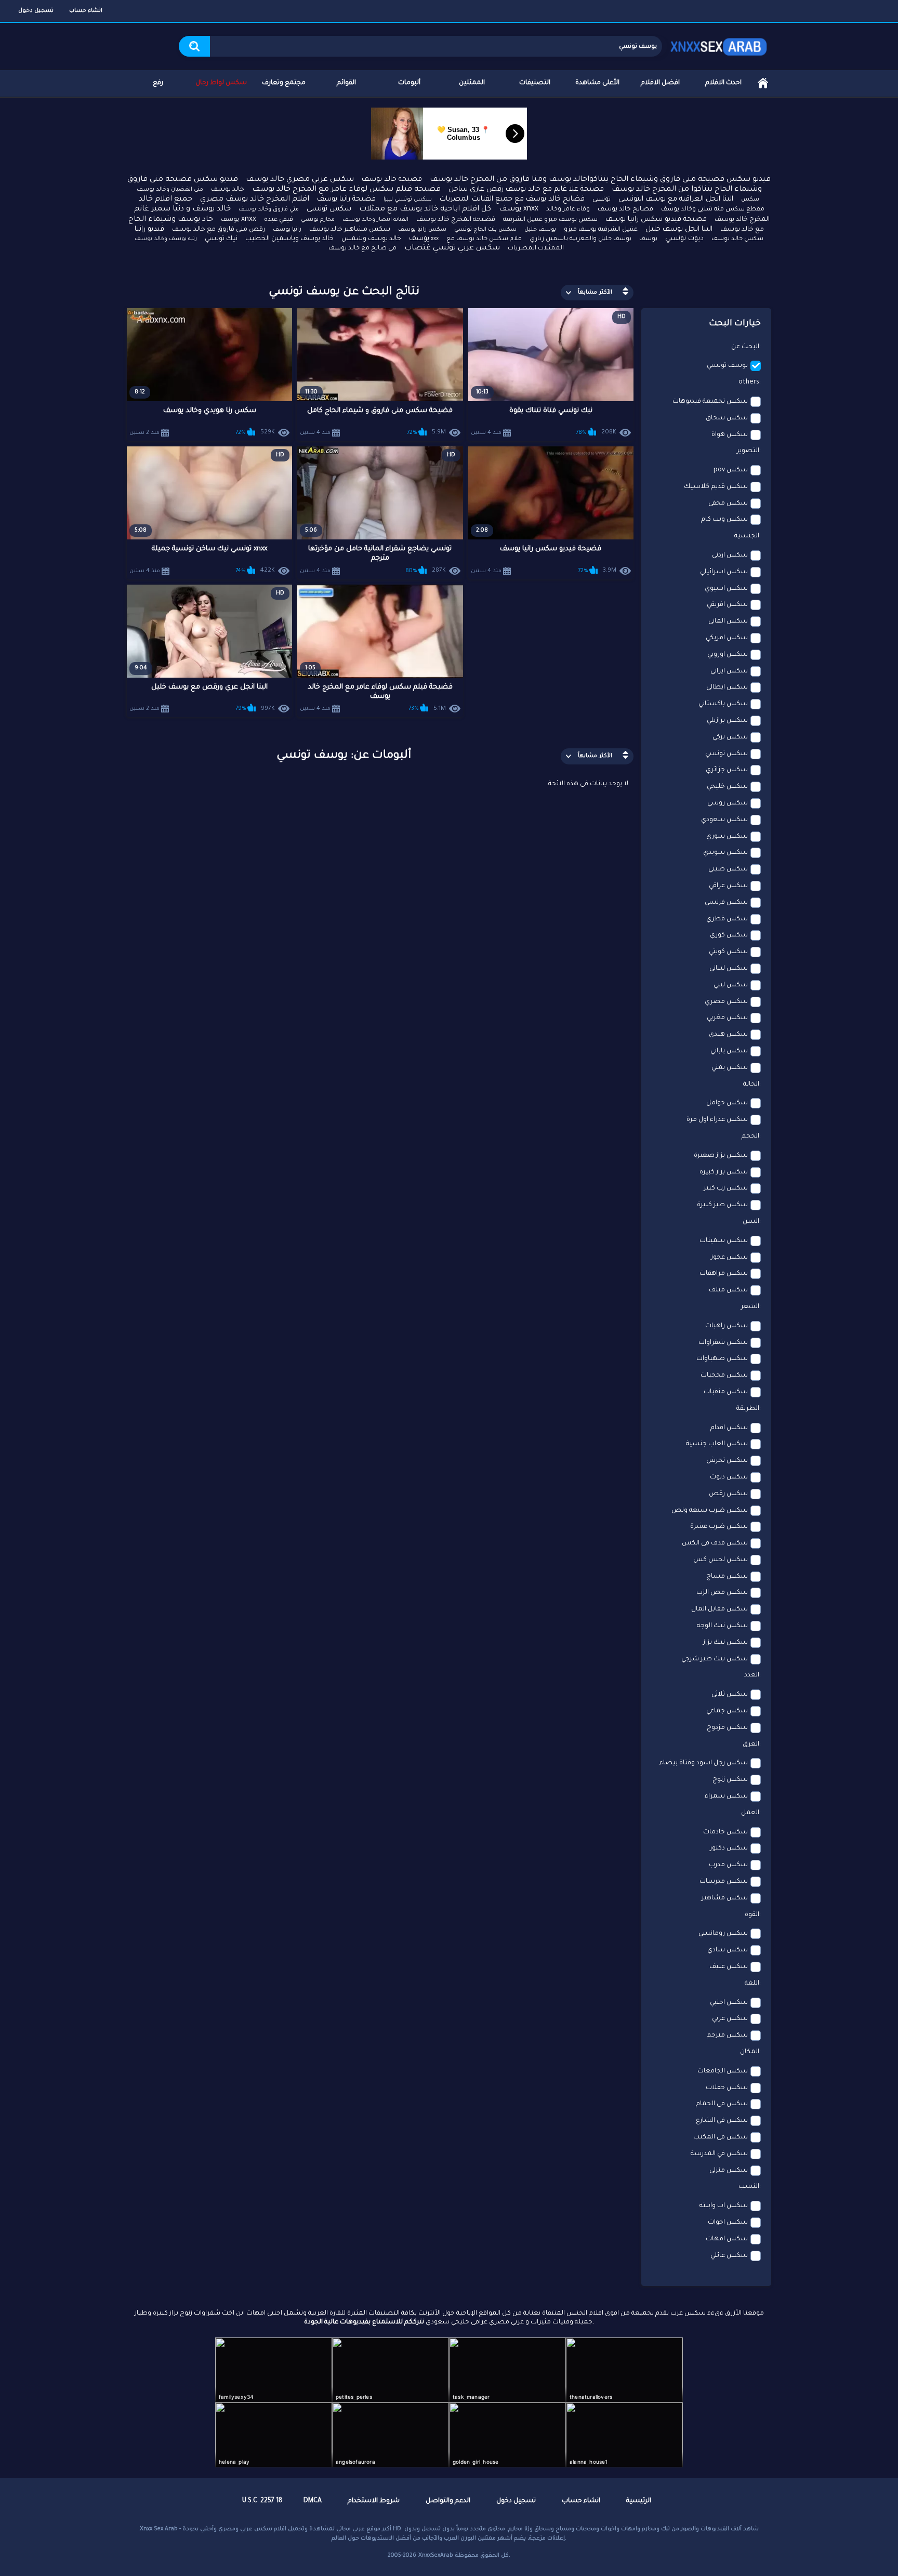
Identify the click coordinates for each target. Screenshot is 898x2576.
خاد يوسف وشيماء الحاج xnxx (192, 220)
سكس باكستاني (723, 704)
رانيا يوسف (287, 230)
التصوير (748, 451)
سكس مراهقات (724, 1274)
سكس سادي (728, 1950)
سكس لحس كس (721, 1560)
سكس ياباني (729, 1051)
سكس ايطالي (727, 688)
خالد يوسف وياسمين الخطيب (289, 239)
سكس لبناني (729, 969)
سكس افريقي (727, 605)
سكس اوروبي (728, 655)
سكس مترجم (727, 2036)
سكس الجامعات (723, 2071)
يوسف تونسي (727, 366)
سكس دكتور (729, 1848)
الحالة (751, 1085)
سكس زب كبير (726, 1188)
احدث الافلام (723, 83)
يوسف (648, 239)
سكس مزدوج (727, 1728)
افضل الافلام (660, 83)
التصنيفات (535, 83)
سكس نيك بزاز (725, 1643)
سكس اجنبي (729, 2003)
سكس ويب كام (724, 520)
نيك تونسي (221, 239)
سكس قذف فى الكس (715, 1543)
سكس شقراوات (723, 1343)
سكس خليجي (727, 787)
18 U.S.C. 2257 (262, 2501)
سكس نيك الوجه (722, 1626)
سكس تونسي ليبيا (408, 200)
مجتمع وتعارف (284, 83)
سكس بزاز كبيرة (724, 1172)
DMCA (313, 2501)
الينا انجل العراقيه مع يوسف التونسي (676, 199)
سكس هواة (730, 435)
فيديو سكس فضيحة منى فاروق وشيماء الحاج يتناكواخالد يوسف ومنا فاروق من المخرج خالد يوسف (600, 180)
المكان (750, 2052)
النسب (749, 2187)
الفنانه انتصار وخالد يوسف (375, 220)
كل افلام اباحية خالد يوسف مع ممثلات (425, 209)
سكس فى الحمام (722, 2104)
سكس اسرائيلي (724, 572)
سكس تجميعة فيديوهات (710, 402)
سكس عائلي (729, 2256)
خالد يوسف (228, 190)
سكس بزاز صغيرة (721, 1156)
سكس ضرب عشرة (719, 1527)
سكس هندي (728, 1035)
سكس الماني (728, 622)
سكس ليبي (731, 985)
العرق (751, 1745)
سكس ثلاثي (730, 1695)
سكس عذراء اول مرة (717, 1120)
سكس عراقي (728, 886)
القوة (752, 1915)
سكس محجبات (724, 1376)
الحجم (750, 1137)
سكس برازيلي (727, 721)
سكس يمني (730, 1068)
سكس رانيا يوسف (422, 230)
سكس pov (731, 470)
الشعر (750, 1307)
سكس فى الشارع (722, 2121)
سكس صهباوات (722, 1359)
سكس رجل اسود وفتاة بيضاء (704, 1763)
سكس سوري (727, 837)
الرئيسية (763, 83)
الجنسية (747, 536)
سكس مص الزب (722, 1593)
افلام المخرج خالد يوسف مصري (255, 200)
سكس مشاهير (725, 1898)
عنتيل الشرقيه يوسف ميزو (601, 230)
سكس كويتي (728, 952)
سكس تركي (730, 737)
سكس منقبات (726, 1392)
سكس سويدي (725, 853)
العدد (752, 1675)
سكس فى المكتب (721, 2137)
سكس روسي (728, 803)
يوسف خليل (540, 230)
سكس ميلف (728, 1290)
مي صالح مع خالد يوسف (362, 249)
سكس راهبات (727, 1326)
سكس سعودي (724, 820)
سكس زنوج (730, 1780)
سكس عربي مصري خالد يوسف (300, 180)
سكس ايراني (729, 671)
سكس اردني (730, 556)
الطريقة (748, 1409)
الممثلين (472, 83)
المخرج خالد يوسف (742, 220)
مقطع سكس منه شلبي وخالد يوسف (713, 210)
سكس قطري (727, 919)
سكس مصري (726, 1002)
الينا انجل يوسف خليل (679, 229)
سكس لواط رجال (221, 83)
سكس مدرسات (724, 1882)
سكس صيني (728, 869)
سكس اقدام (729, 1428)
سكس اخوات (728, 2223)
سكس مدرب (728, 1865)
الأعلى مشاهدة (597, 83)
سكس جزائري (727, 770)
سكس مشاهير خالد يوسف (350, 230)
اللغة (752, 1984)
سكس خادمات (725, 1832)
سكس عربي (730, 2019)
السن (751, 1222)
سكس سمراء (726, 1796)
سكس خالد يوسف (737, 239)
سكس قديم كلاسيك (716, 487)
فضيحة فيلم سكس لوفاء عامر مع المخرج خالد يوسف (346, 190)
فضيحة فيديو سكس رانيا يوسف (656, 220)
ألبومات (409, 83)
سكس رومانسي (723, 1934)
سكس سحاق (727, 418)
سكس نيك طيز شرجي (715, 1659)
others (749, 382)
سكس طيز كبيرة (722, 1205)
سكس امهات (727, 2239)
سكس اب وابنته (724, 2206)
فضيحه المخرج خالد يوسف (456, 220)
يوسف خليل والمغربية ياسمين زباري (580, 239)
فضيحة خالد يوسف (392, 180)
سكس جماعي (727, 1711)
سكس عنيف (729, 1967)
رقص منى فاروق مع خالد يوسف (219, 230)
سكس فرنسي (726, 903)
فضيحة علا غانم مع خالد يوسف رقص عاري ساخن (526, 189)
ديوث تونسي (684, 239)
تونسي (602, 200)
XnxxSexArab (436, 2556)
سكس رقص (728, 1494)
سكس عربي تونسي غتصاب (452, 248)
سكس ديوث (729, 1477)
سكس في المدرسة (719, 2154)
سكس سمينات (724, 1241)
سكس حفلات (727, 2088)
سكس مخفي (728, 504)
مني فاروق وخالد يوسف (269, 209)
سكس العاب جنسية (717, 1444)
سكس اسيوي (726, 589)
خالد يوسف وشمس (371, 239)
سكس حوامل (727, 1103)
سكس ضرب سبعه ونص (710, 1511)
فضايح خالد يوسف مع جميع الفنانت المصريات (512, 199)
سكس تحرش (727, 1461)
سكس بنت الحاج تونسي (485, 230)
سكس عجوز (729, 1258)
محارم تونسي (318, 220)
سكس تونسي (329, 209)
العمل (750, 1813)
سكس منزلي (729, 2171)
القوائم (346, 83)
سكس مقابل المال (719, 1609)
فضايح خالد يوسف (625, 209)
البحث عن (745, 347)
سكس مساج (727, 1577)
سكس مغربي (727, 1018)
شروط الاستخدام (374, 2501)
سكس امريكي (727, 638)
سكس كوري (729, 935)
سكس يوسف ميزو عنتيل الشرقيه (550, 220)
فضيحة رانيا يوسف (346, 199)
